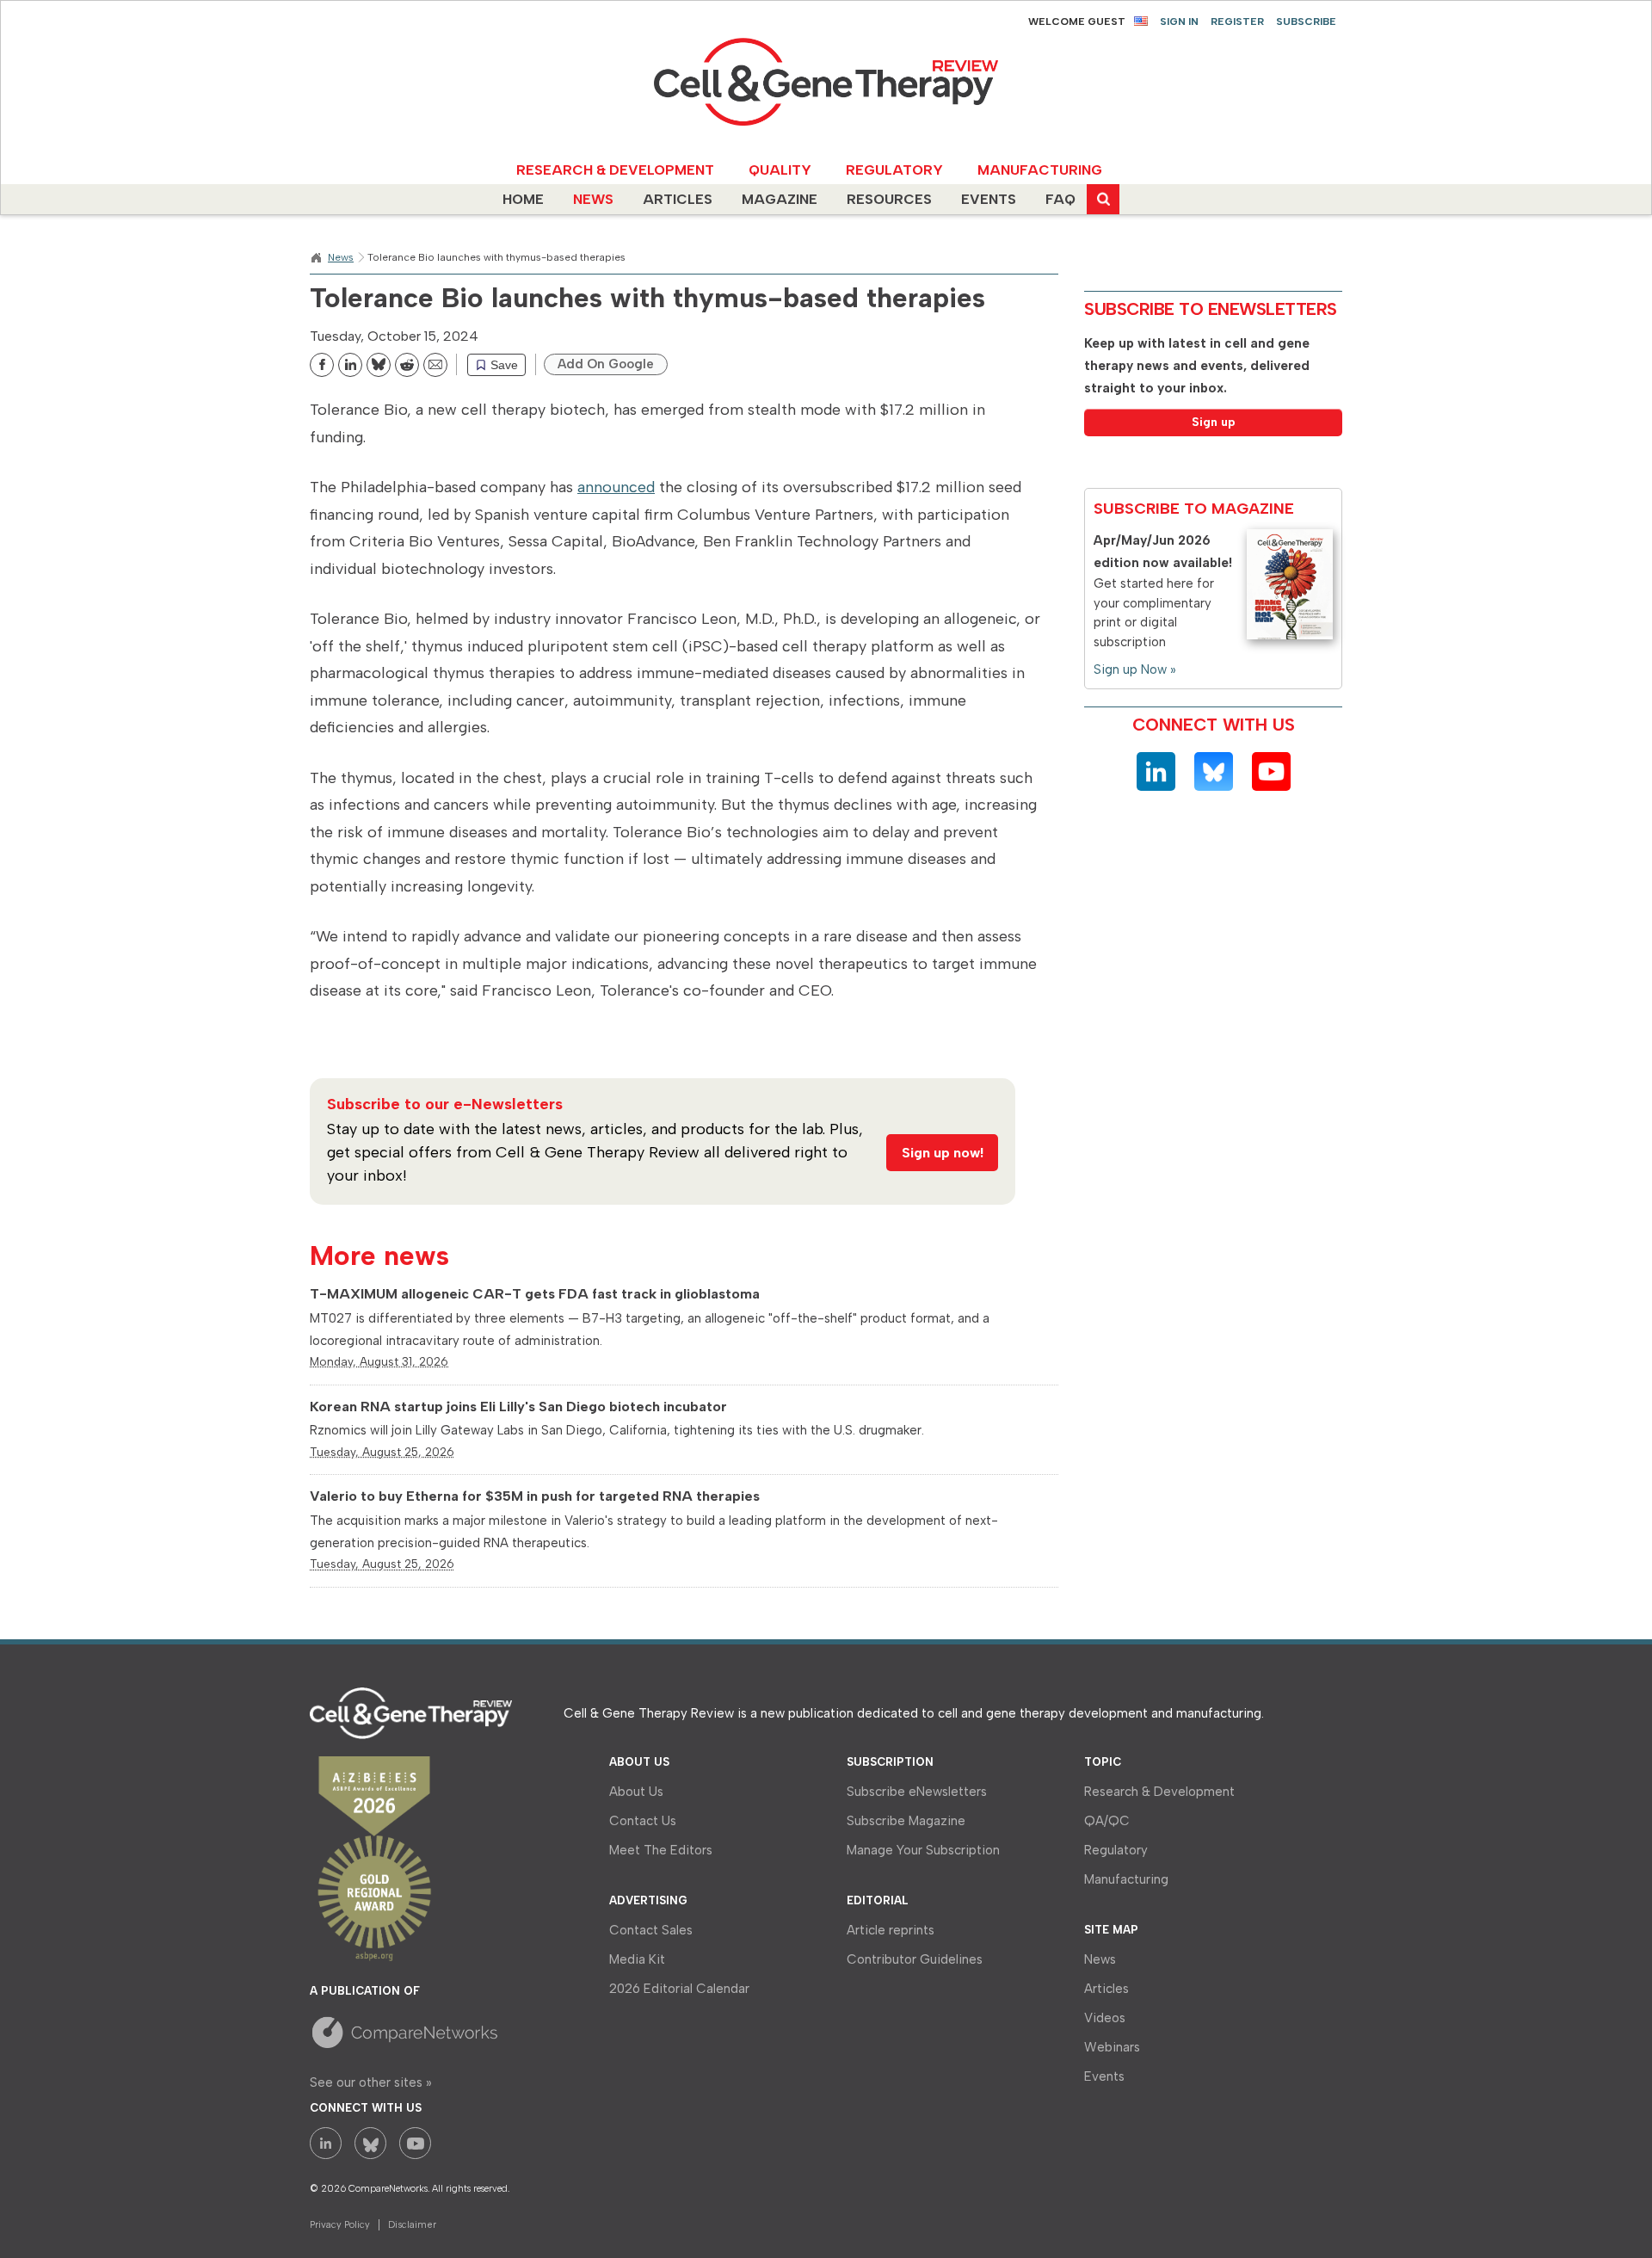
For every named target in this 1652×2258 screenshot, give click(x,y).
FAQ (1060, 199)
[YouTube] (1271, 771)
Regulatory (875, 170)
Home (523, 199)
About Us (636, 1792)
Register (1237, 22)
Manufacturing (1015, 170)
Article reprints (891, 1930)
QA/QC (1107, 1821)
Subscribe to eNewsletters (1211, 309)
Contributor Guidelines (915, 1959)
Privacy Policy (340, 2225)
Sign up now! (943, 1153)
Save (504, 365)
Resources (889, 199)
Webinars (1112, 2047)
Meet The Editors (661, 1850)
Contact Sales (651, 1930)
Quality (767, 170)
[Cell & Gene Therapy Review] (826, 82)
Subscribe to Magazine (1194, 509)
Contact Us (643, 1821)
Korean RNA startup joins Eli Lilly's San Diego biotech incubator (518, 1407)
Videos (1105, 2018)
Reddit (422, 369)
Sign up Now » (1135, 669)
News (593, 199)
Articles (678, 199)
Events (989, 199)
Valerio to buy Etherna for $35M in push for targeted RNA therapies (535, 1496)
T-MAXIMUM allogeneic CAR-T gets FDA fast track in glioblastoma (535, 1294)
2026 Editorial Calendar (679, 1989)
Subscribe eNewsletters (917, 1792)
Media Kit (637, 1959)
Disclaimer (412, 2225)
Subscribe (1306, 22)
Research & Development (576, 170)
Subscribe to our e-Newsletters (445, 1104)
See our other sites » (371, 2082)
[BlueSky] (1214, 771)
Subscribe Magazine (906, 1821)
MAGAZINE (780, 199)
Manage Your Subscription (923, 1850)
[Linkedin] (1156, 771)
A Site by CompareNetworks (428, 2032)
